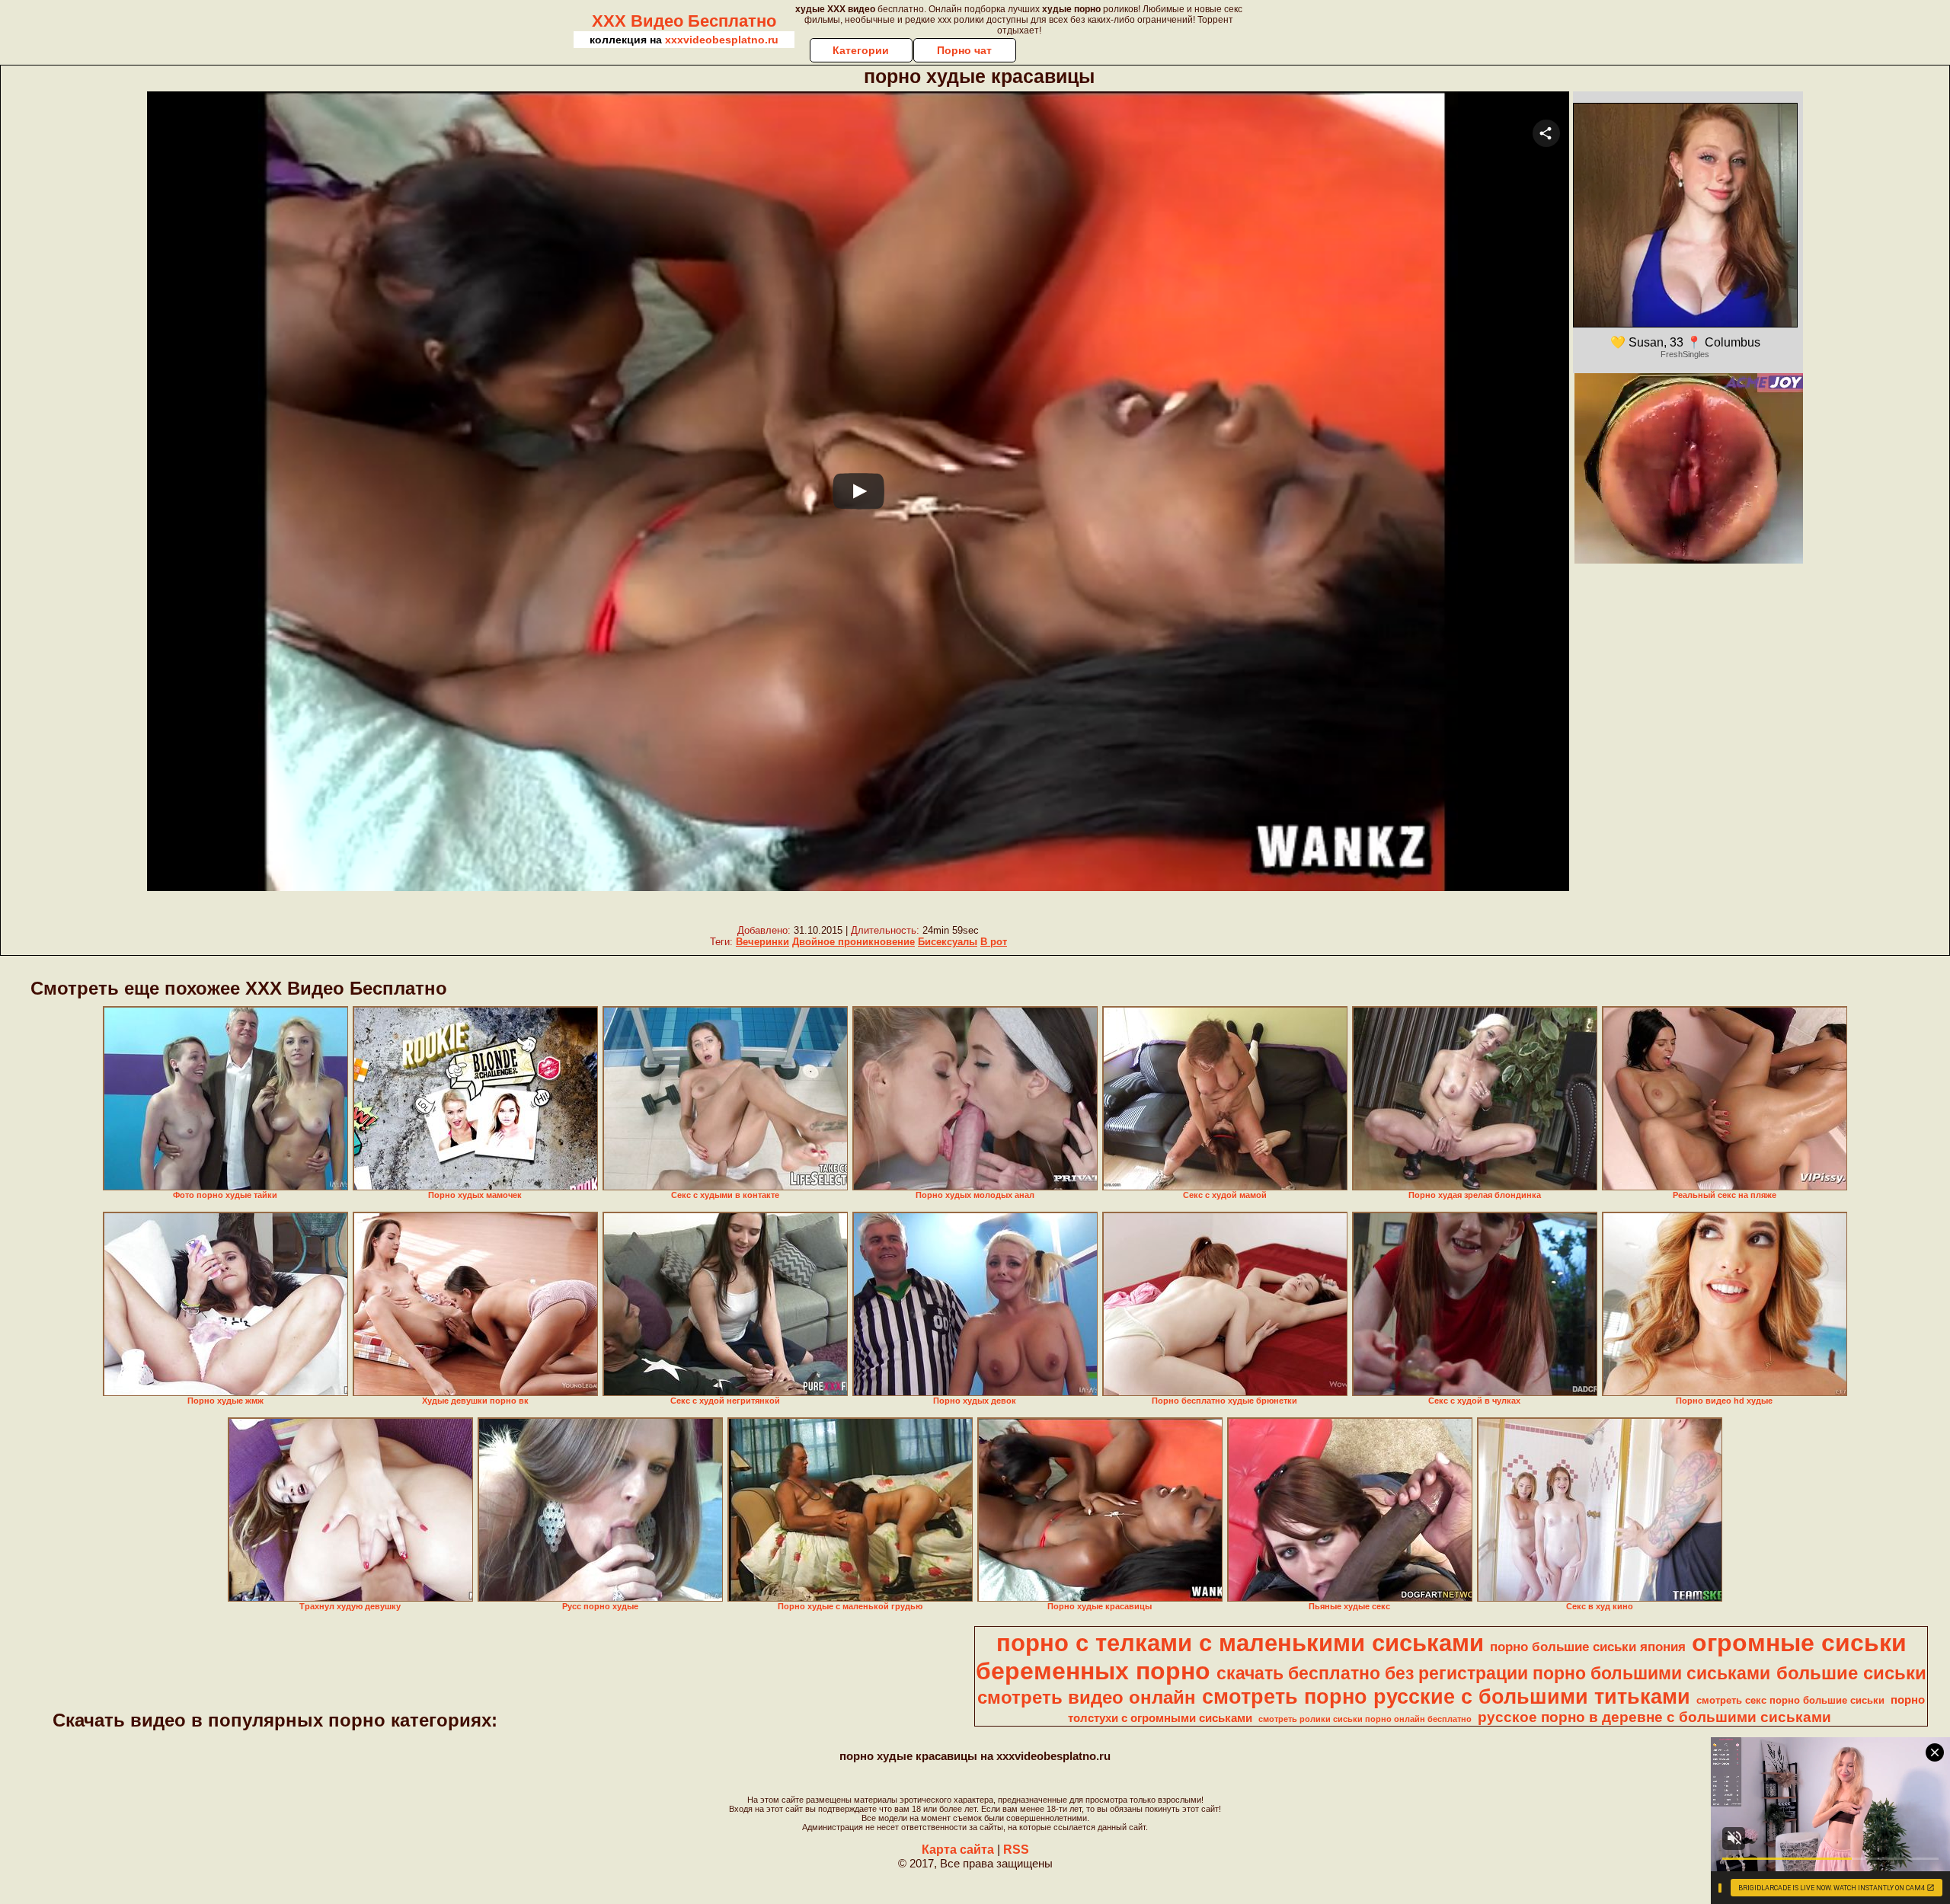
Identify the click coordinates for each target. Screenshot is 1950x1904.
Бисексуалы (948, 942)
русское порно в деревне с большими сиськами (1654, 1717)
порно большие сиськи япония (1588, 1647)
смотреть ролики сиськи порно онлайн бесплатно (1365, 1719)
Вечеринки (762, 942)
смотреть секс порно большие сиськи (1790, 1700)
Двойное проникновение (854, 942)
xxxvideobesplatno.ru (722, 40)
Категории (861, 50)
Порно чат (964, 50)
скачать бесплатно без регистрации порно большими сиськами (1493, 1673)
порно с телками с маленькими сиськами (1240, 1643)
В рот (994, 942)
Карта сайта (958, 1850)
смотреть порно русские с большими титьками (1446, 1697)
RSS (1016, 1850)
